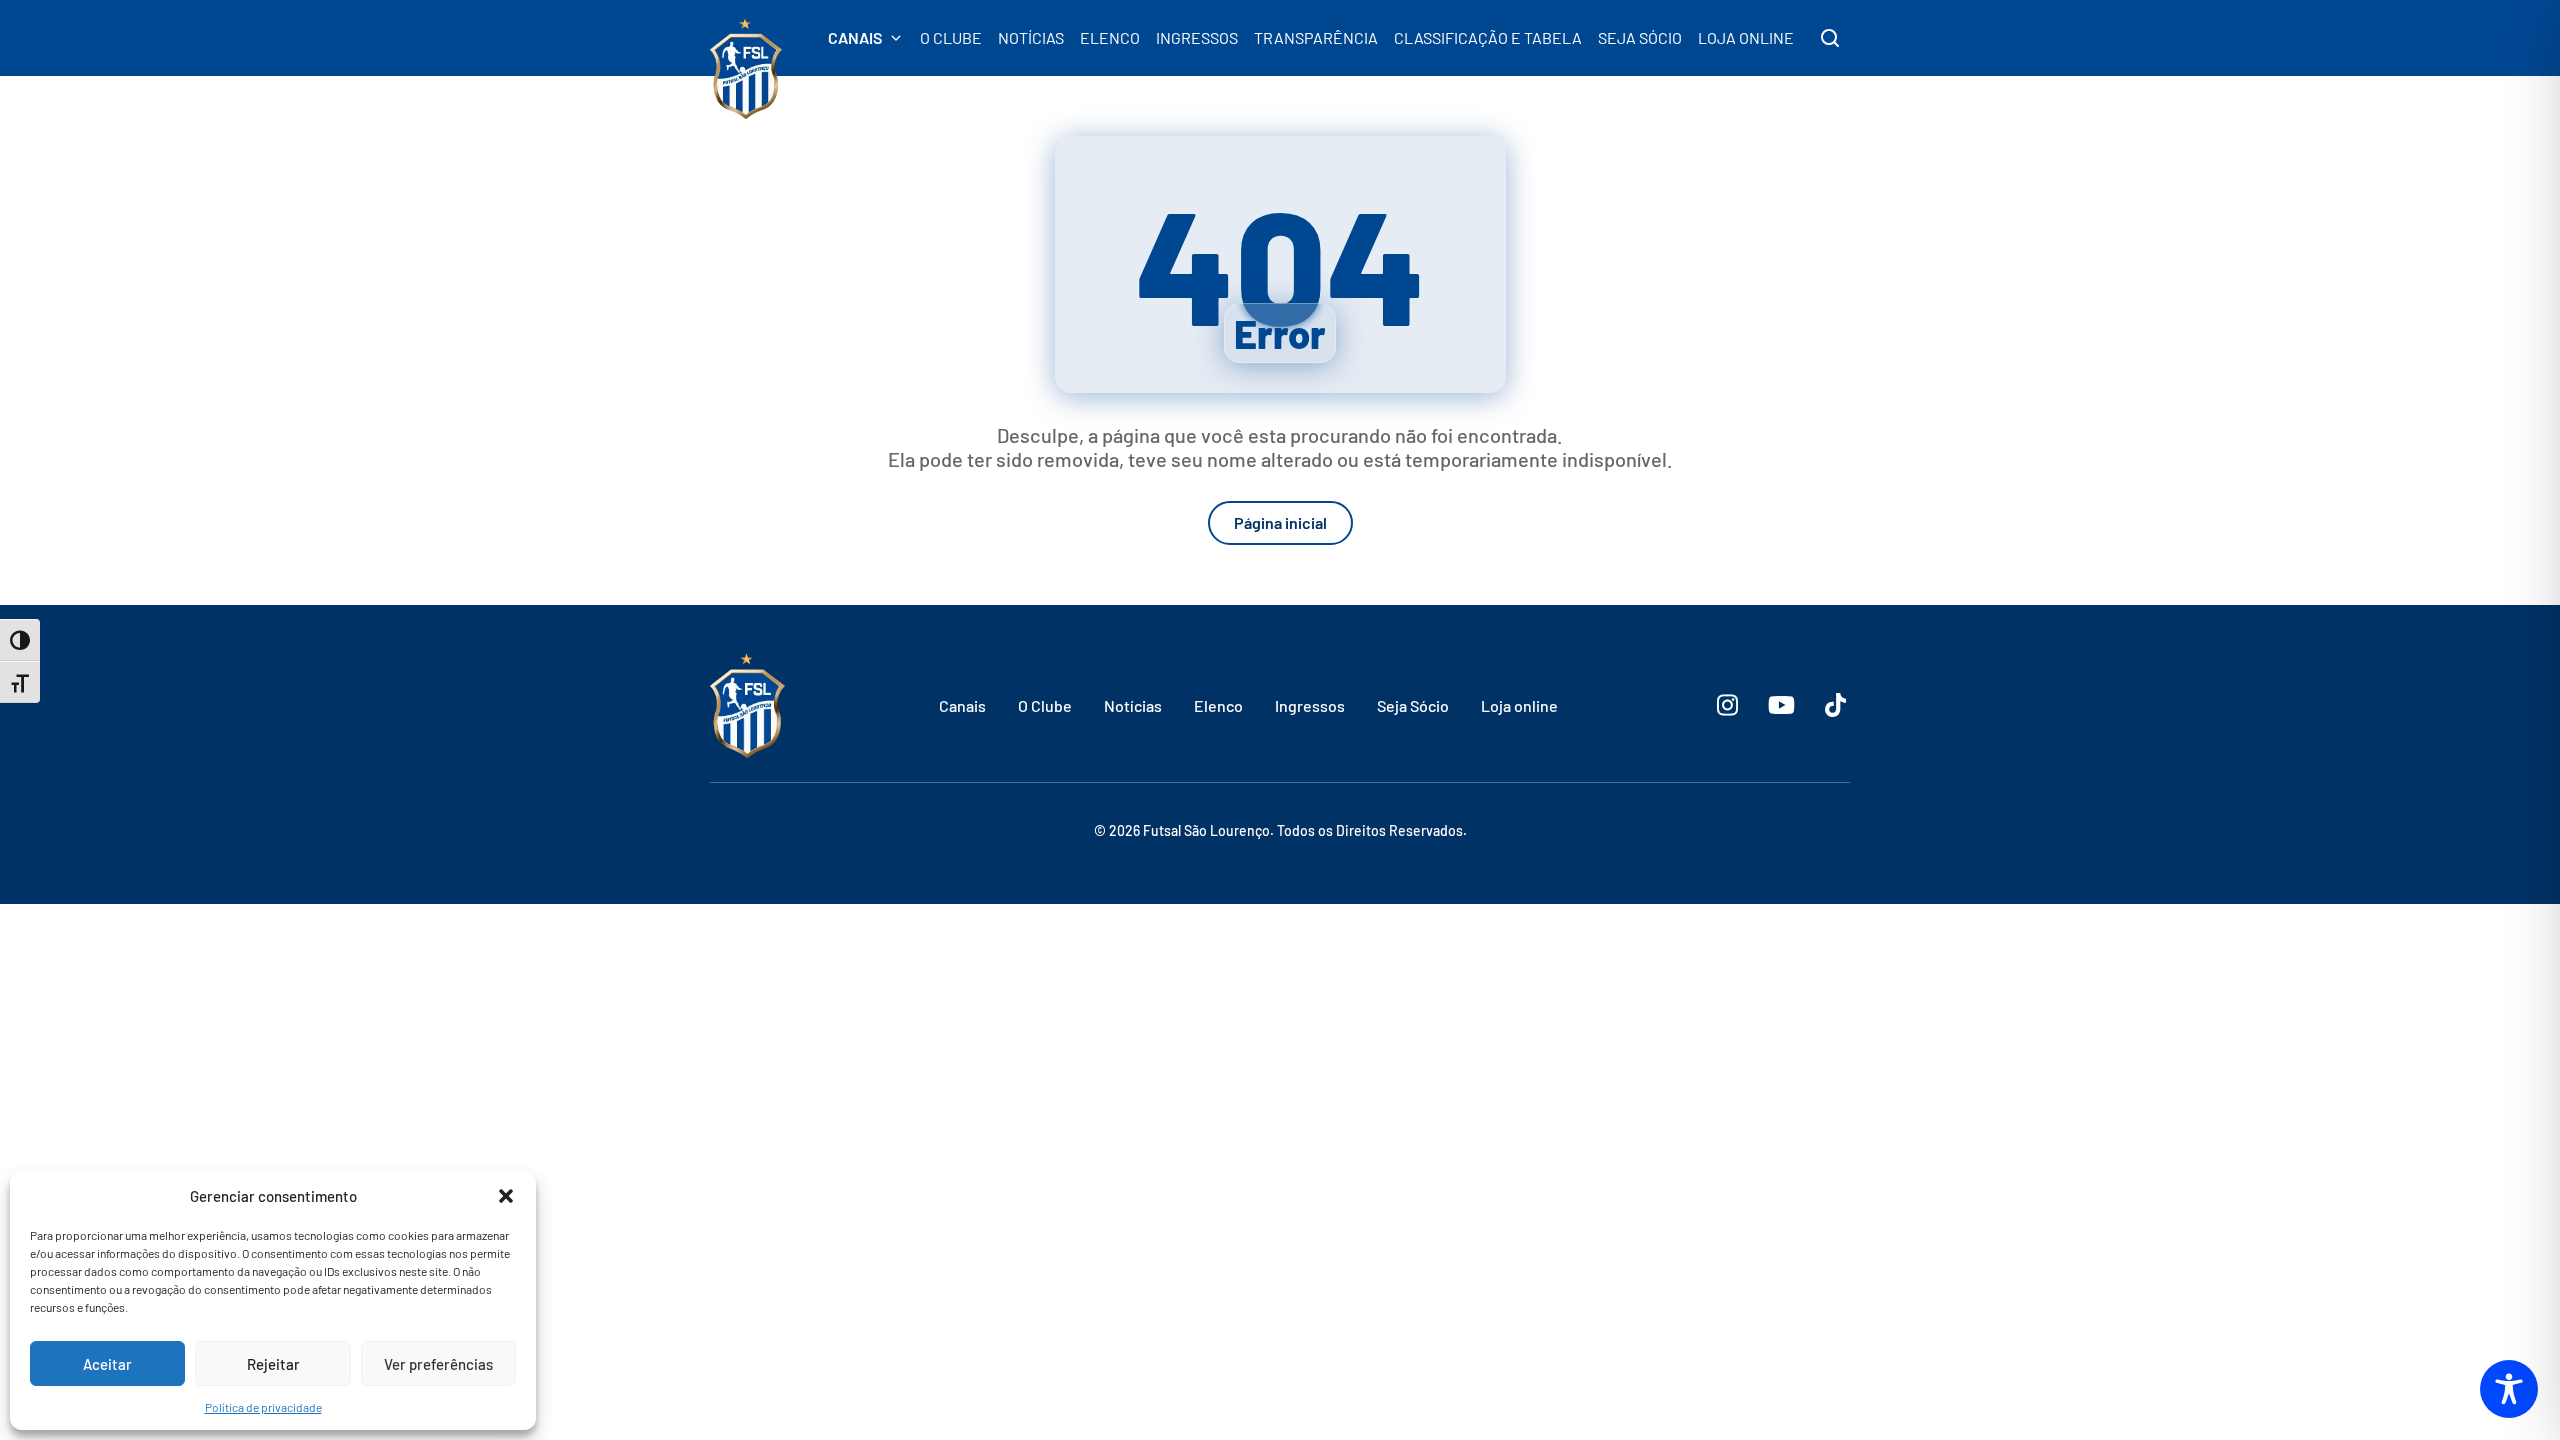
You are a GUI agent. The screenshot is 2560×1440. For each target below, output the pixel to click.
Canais (962, 705)
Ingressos (1310, 705)
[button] (506, 1196)
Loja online (1519, 705)
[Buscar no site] (1830, 38)
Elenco (1218, 705)
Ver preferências (438, 1364)
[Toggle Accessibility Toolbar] (2509, 1389)
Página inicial (1280, 522)
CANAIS (855, 38)
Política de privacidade (263, 1407)
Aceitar (107, 1364)
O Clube (1045, 705)
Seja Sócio (1413, 705)
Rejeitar (273, 1364)
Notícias (1133, 705)
